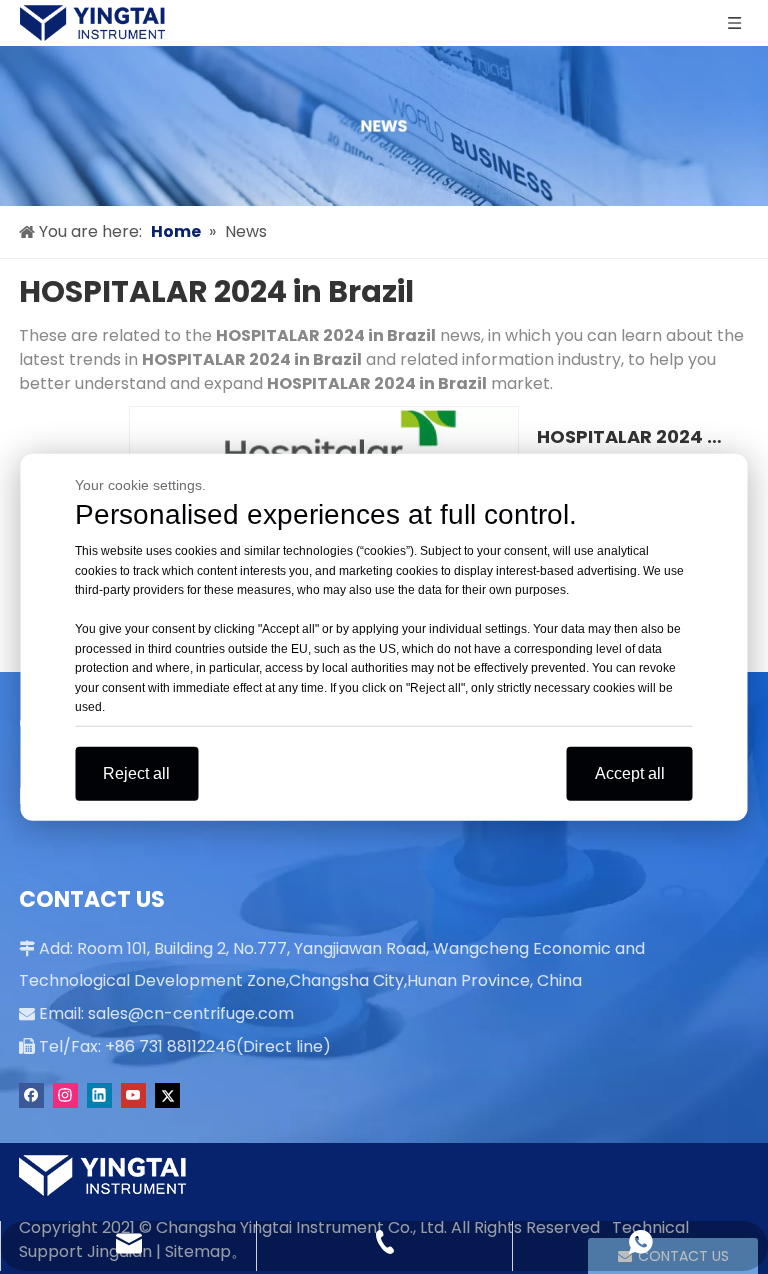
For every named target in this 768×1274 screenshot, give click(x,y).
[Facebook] (31, 1095)
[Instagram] (65, 1095)
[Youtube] (133, 1095)
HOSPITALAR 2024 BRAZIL (632, 436)
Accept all (630, 772)
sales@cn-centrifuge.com (191, 1013)
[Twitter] (167, 1095)
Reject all (136, 772)
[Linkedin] (99, 1095)
